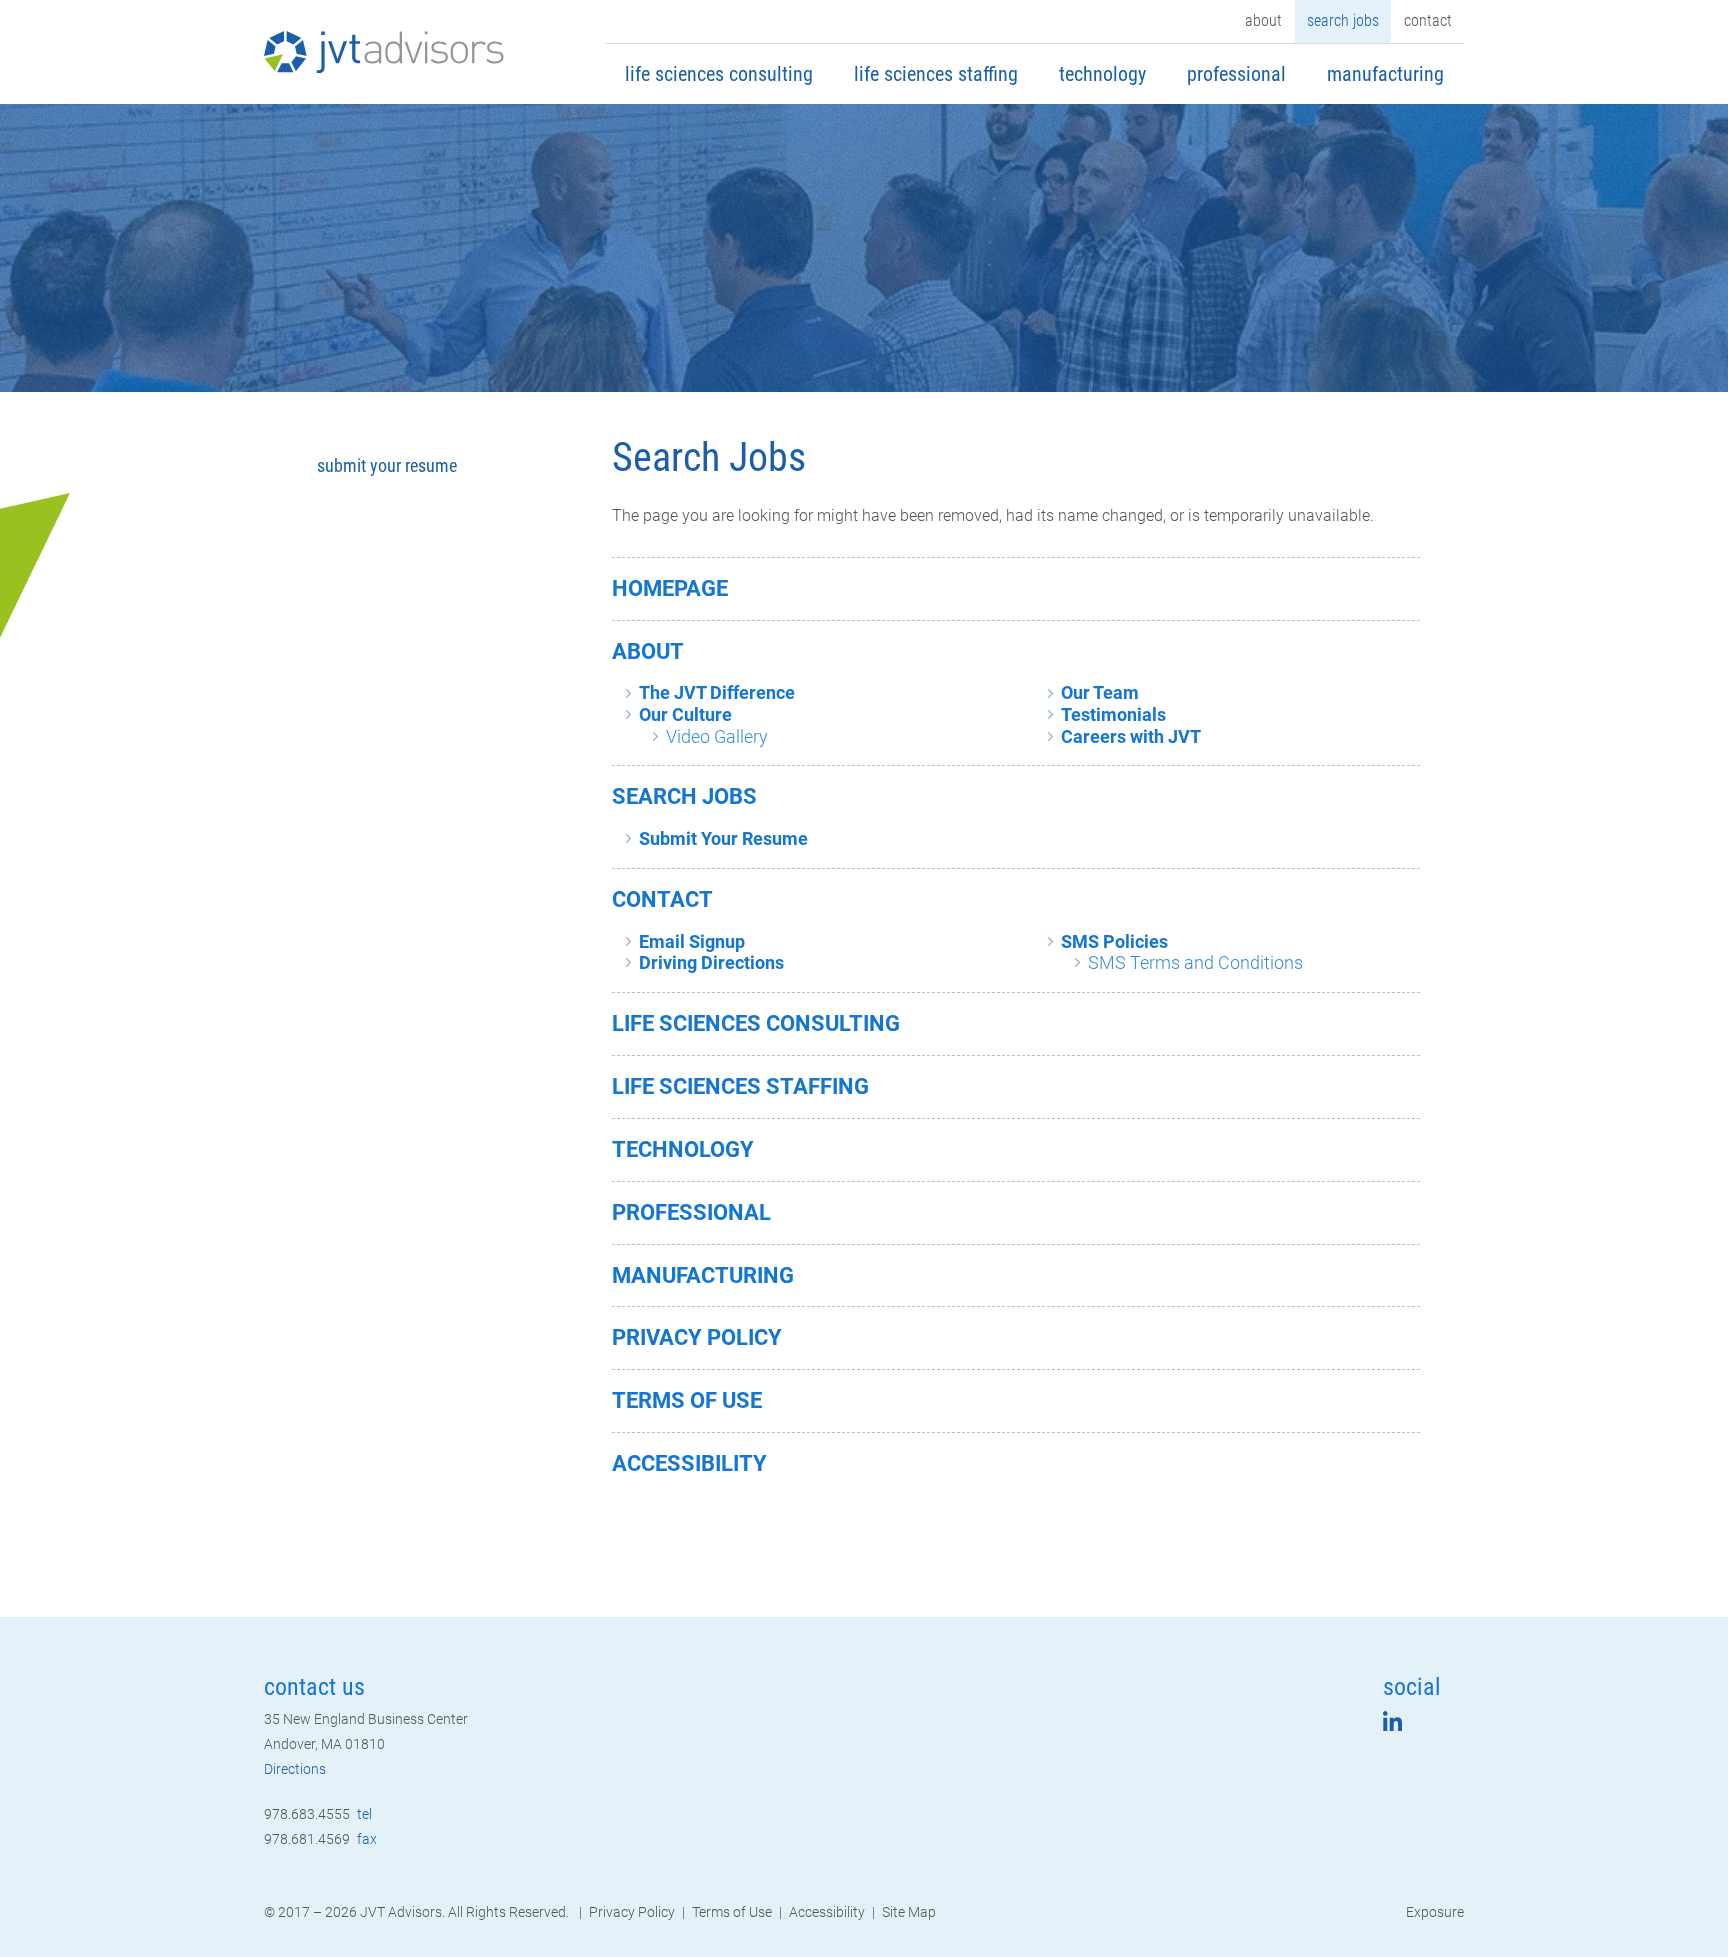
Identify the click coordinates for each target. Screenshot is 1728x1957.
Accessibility (689, 1463)
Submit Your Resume (723, 838)
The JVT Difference (717, 692)
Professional (1236, 74)
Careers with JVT (1131, 736)
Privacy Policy (697, 1337)
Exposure (1435, 1912)
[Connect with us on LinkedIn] (1393, 1725)
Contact (1428, 20)
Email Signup (692, 941)
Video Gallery (717, 736)
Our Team (1100, 692)
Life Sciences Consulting (719, 74)
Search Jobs (1343, 20)
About (1263, 20)
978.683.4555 (318, 1814)
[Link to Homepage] (384, 52)
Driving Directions (711, 962)
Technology (1102, 74)
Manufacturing (1385, 74)
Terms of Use (687, 1400)
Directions (295, 1769)
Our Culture (685, 714)
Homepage (670, 588)
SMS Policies (1114, 941)
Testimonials (1113, 714)
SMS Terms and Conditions (1195, 962)
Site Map (909, 1912)
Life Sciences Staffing (936, 74)
